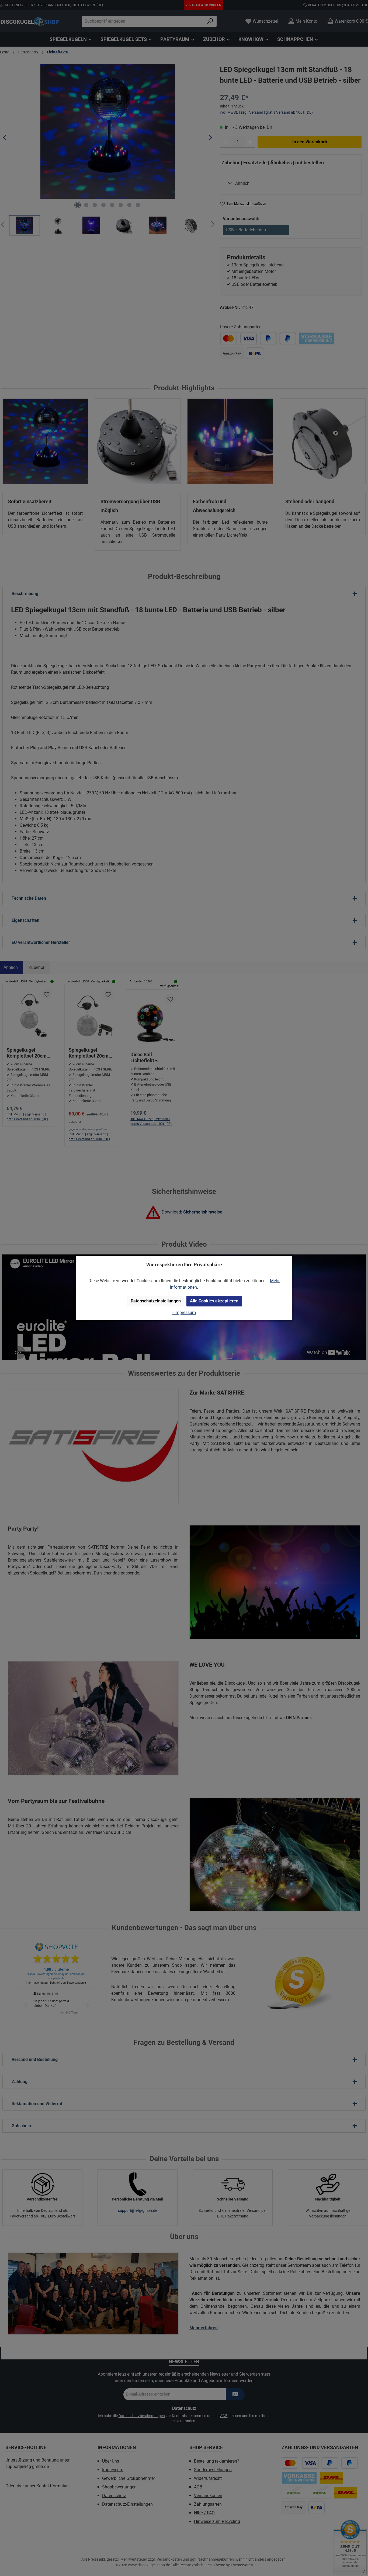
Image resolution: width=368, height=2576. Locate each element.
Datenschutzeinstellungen (156, 1301)
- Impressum (184, 1313)
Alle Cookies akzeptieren (214, 1301)
